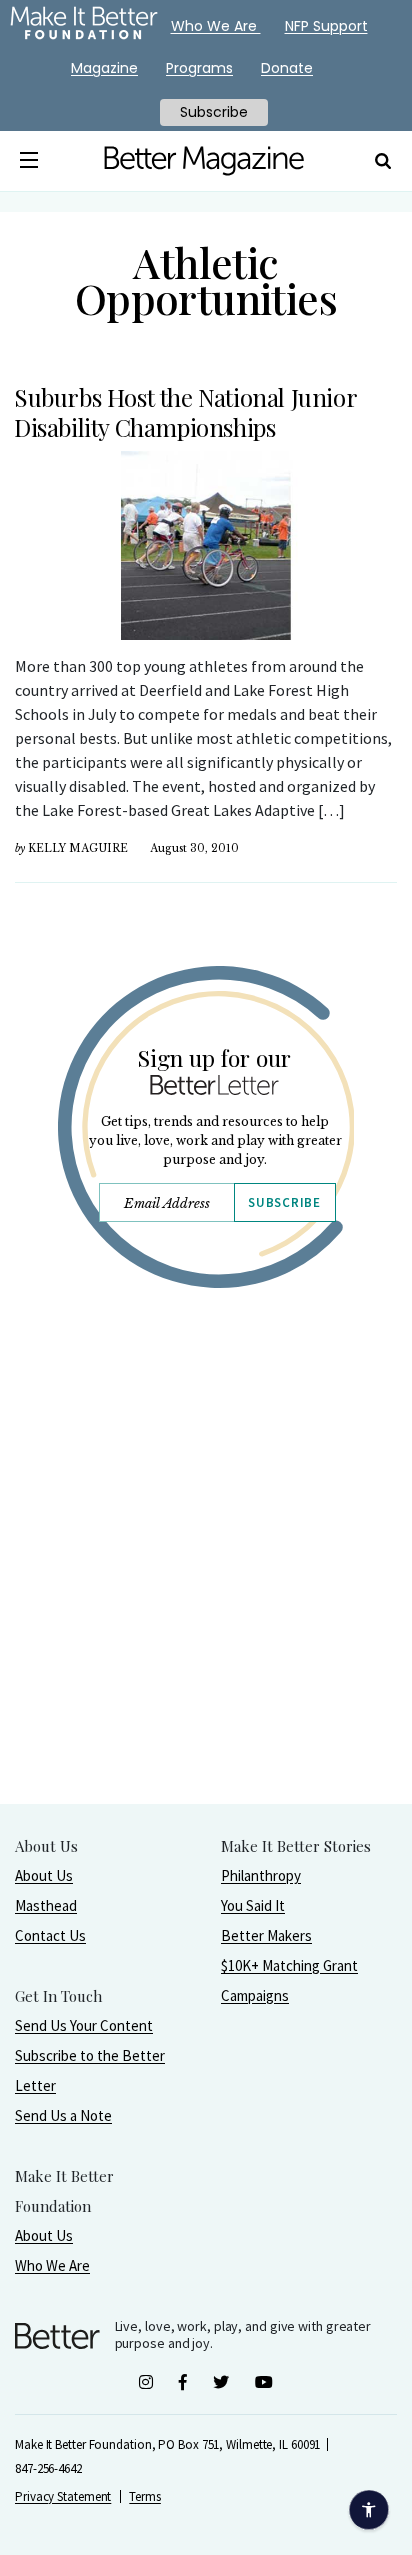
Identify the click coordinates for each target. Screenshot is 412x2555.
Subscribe (284, 1202)
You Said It (253, 1905)
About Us (44, 1875)
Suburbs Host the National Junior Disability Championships (185, 412)
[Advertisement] (206, 1597)
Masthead (46, 1905)
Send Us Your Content (84, 2025)
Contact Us (50, 1935)
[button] (29, 161)
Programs (199, 68)
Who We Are (52, 2265)
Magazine (104, 68)
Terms (145, 2496)
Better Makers (266, 1935)
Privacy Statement (63, 2496)
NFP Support (326, 26)
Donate (287, 68)
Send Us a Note (63, 2115)
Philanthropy (261, 1875)
